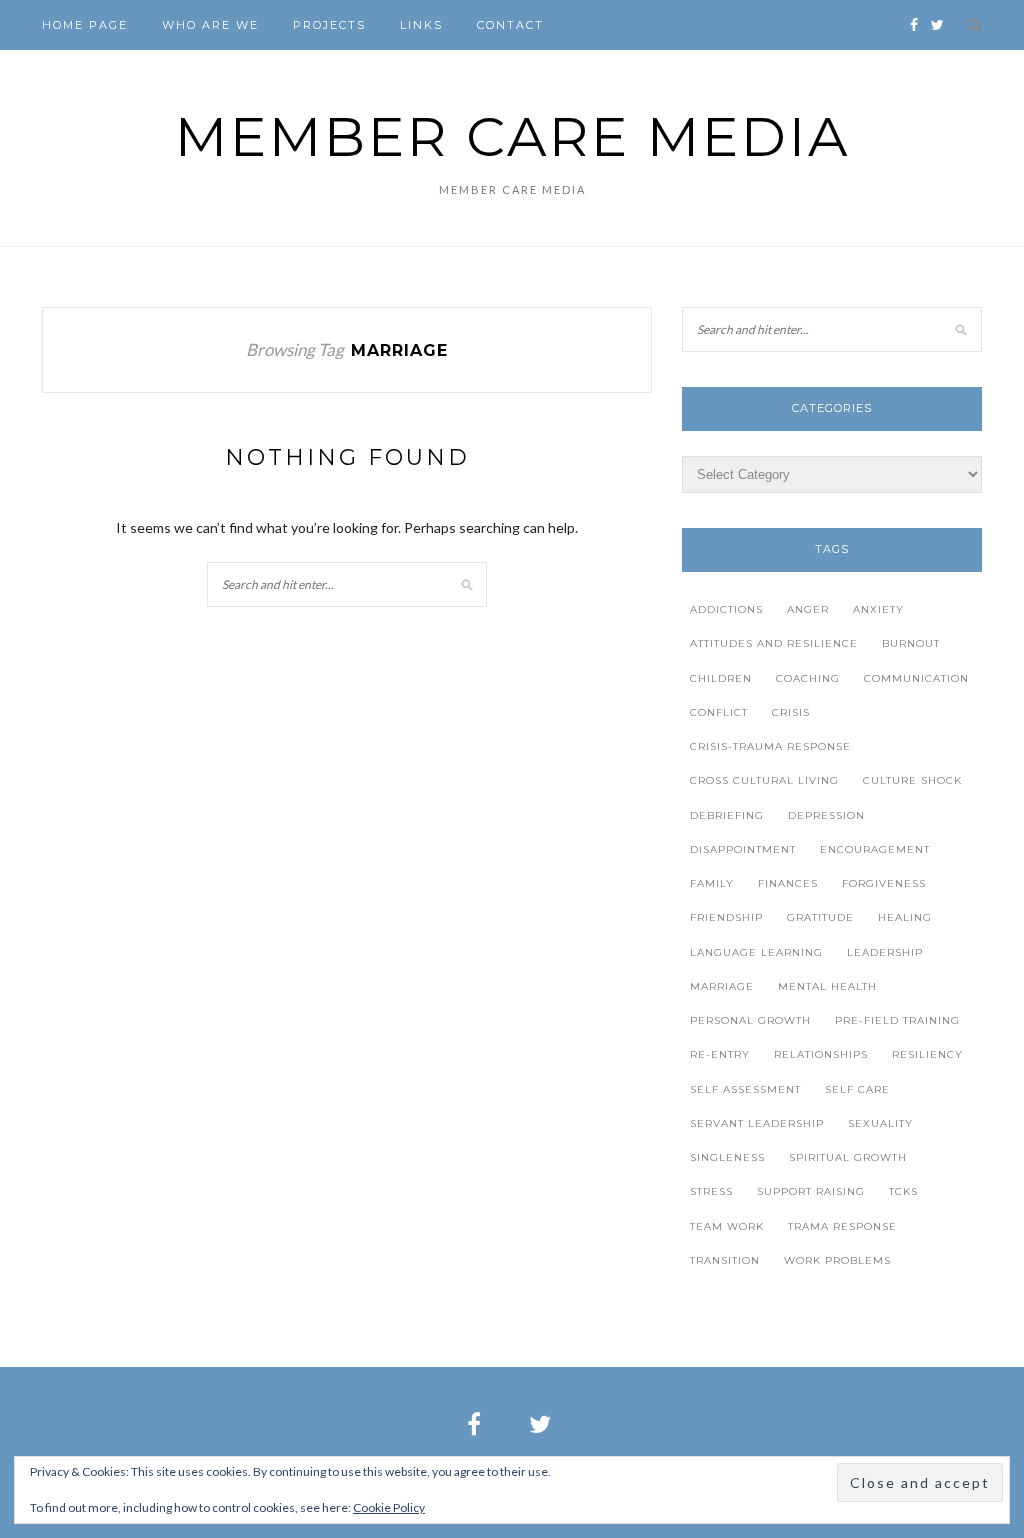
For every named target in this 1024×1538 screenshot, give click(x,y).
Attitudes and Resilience (774, 643)
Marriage (722, 986)
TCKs (903, 1191)
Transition (725, 1260)
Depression (826, 815)
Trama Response (842, 1226)
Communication (916, 678)
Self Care (857, 1089)
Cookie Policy (389, 1507)
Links (421, 25)
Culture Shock (912, 780)
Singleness (727, 1157)
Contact (510, 25)
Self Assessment (745, 1089)
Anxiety (878, 609)
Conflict (719, 712)
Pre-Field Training (897, 1020)
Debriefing (727, 815)
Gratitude (820, 917)
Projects (329, 25)
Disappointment (743, 849)
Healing (905, 917)
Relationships (821, 1054)
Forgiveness (884, 883)
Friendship (726, 917)
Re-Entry (720, 1054)
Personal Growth (750, 1020)
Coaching (808, 678)
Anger (808, 609)
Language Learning (756, 952)
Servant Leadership (757, 1123)
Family (712, 883)
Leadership (885, 952)
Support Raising (811, 1191)
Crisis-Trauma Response (770, 746)
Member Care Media (512, 136)
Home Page (85, 25)
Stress (711, 1191)
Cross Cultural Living (764, 780)
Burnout (911, 643)
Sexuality (880, 1123)
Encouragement (875, 849)
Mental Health (827, 986)
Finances (788, 883)
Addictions (726, 609)
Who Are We (210, 25)
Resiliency (927, 1054)
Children (721, 678)
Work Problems (837, 1260)
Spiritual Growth (848, 1157)
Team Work (727, 1226)
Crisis (791, 712)
